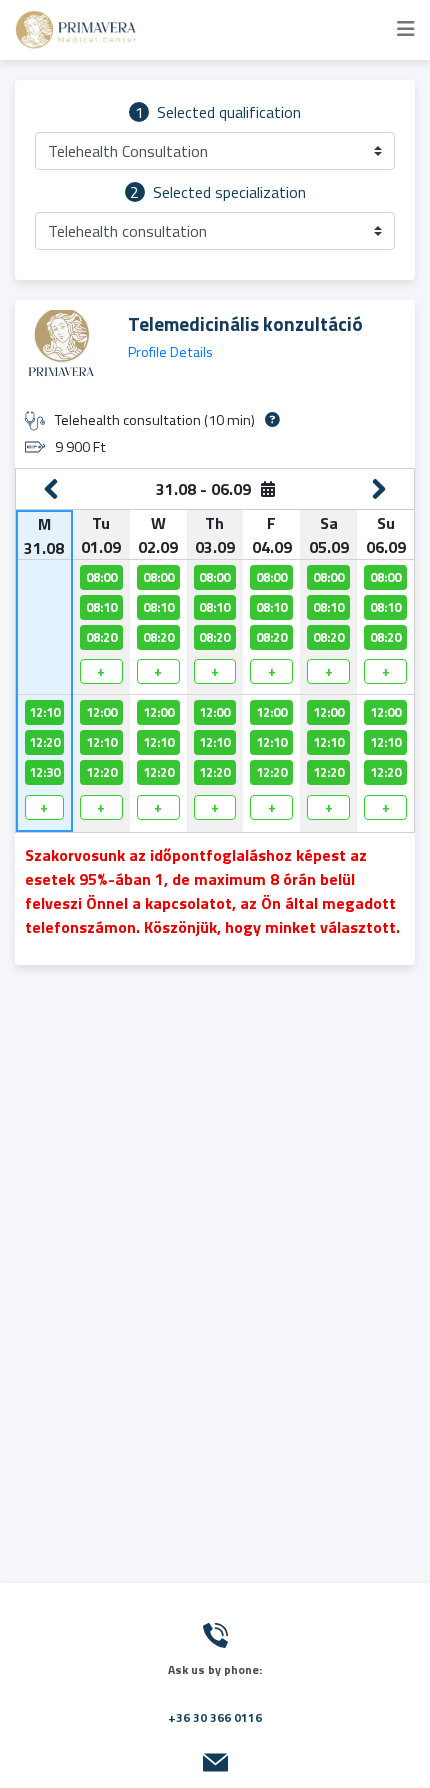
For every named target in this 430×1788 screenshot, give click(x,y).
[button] (215, 151)
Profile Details (170, 352)
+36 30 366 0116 (215, 1717)
